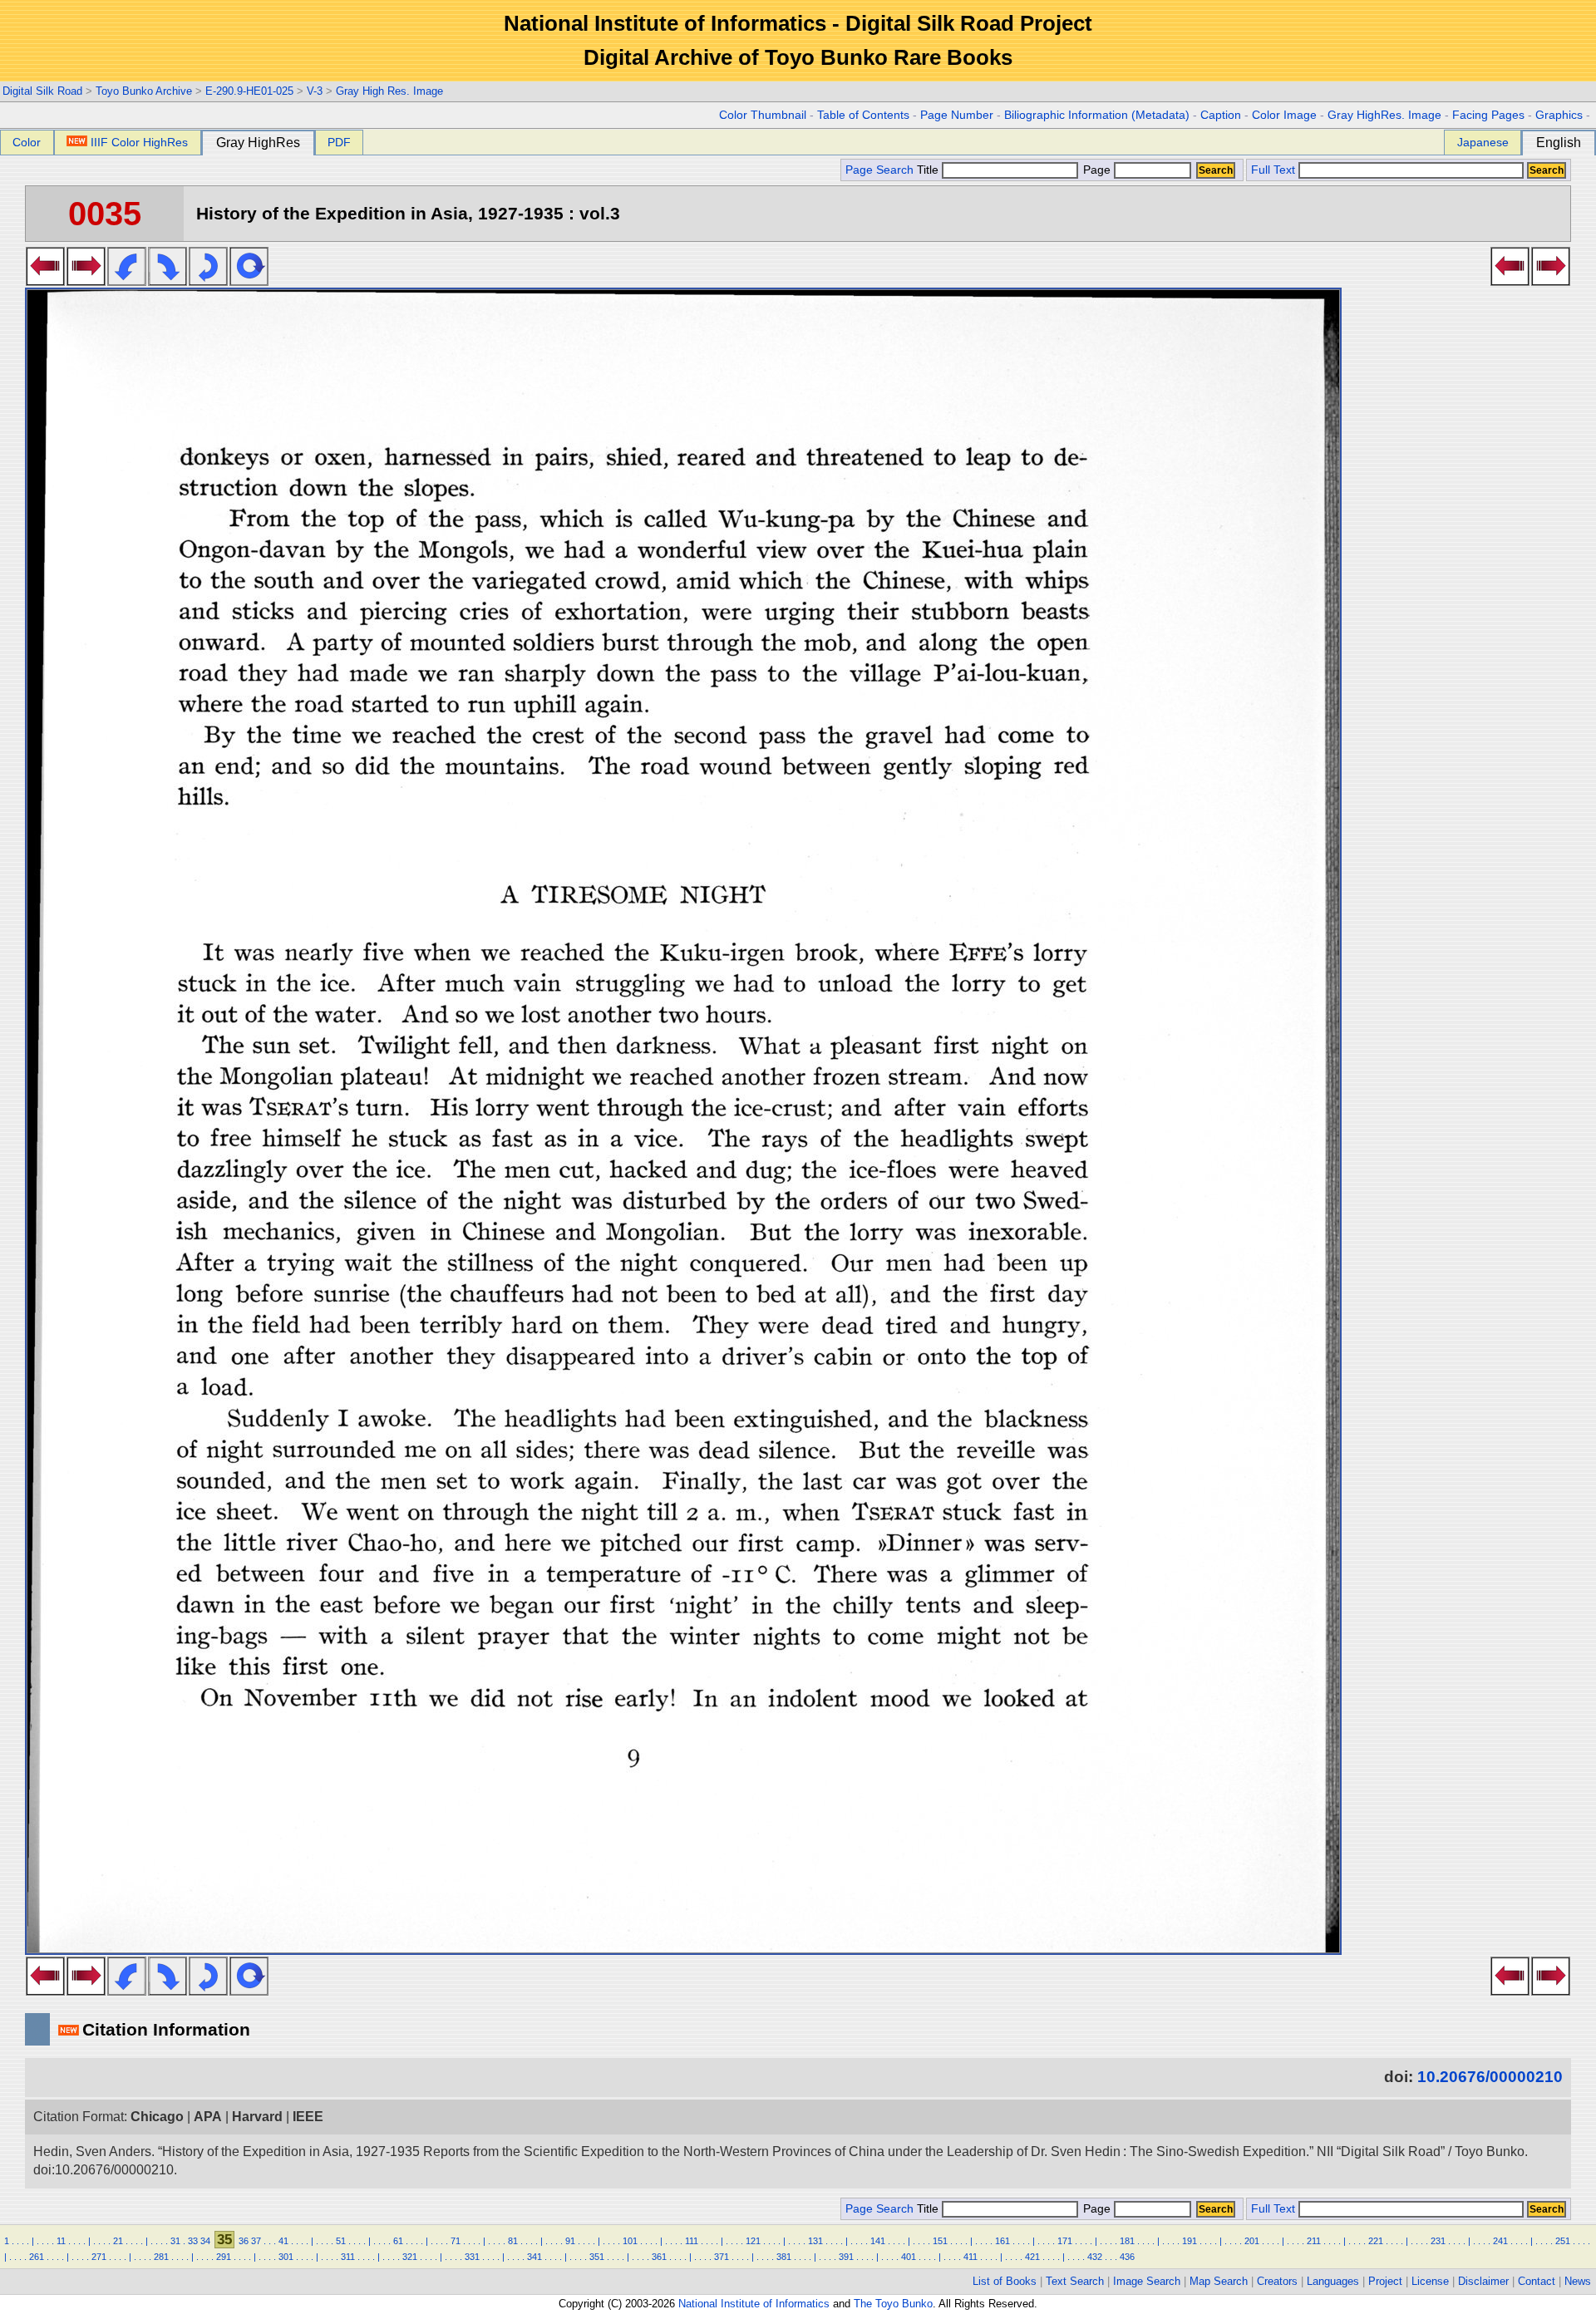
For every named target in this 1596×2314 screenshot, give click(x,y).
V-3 (315, 91)
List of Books (1005, 2281)
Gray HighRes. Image (1384, 115)
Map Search (1219, 2281)
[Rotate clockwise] (167, 281)
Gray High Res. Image (389, 91)
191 (1190, 2241)
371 (722, 2257)
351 (597, 2257)
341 (534, 2257)
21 (118, 2241)
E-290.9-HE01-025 (249, 91)
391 (846, 2257)
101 (630, 2241)
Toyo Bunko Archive (144, 91)
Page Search (879, 170)
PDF (339, 142)
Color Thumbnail (763, 115)
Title (929, 170)
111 (692, 2241)
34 (205, 2241)
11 (61, 2241)
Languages (1333, 2281)
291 (224, 2257)
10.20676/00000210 (1490, 2077)
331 (472, 2257)
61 (398, 2241)
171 (1065, 2241)
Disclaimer (1483, 2281)
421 (1032, 2257)
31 (175, 2241)
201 (1252, 2241)
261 (37, 2257)
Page (1097, 170)
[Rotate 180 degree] (208, 281)
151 (940, 2241)
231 (1438, 2241)
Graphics (1559, 115)
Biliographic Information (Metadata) (1097, 115)
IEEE (308, 2117)
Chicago (157, 2117)
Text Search (1075, 2281)
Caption (1221, 115)
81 (513, 2241)
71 (456, 2241)
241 (1500, 2241)
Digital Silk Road (42, 91)
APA (208, 2117)
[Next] (86, 281)
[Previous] (45, 281)
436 (1127, 2257)
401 (909, 2257)
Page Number (957, 115)
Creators (1277, 2281)
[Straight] (249, 281)
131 (815, 2241)
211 (1314, 2241)
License (1430, 2281)
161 (1002, 2241)
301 (286, 2257)
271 (99, 2257)
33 (193, 2241)
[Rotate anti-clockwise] (127, 281)
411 (970, 2257)
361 (659, 2257)
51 (341, 2241)
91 (570, 2241)
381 (784, 2257)
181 (1127, 2241)
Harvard (257, 2117)
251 (1563, 2241)
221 (1376, 2241)
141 (878, 2241)
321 (410, 2257)
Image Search (1147, 2281)
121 (753, 2241)
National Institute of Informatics (754, 2304)
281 (161, 2257)
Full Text (1273, 170)
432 (1095, 2257)
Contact (1537, 2281)
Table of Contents (863, 115)
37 (256, 2241)
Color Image (1284, 115)
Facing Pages (1488, 115)
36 (244, 2241)
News (1578, 2281)
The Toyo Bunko (893, 2304)
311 (348, 2257)
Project (1385, 2281)
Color (27, 142)
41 (283, 2241)
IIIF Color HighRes (139, 142)
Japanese (1483, 142)
